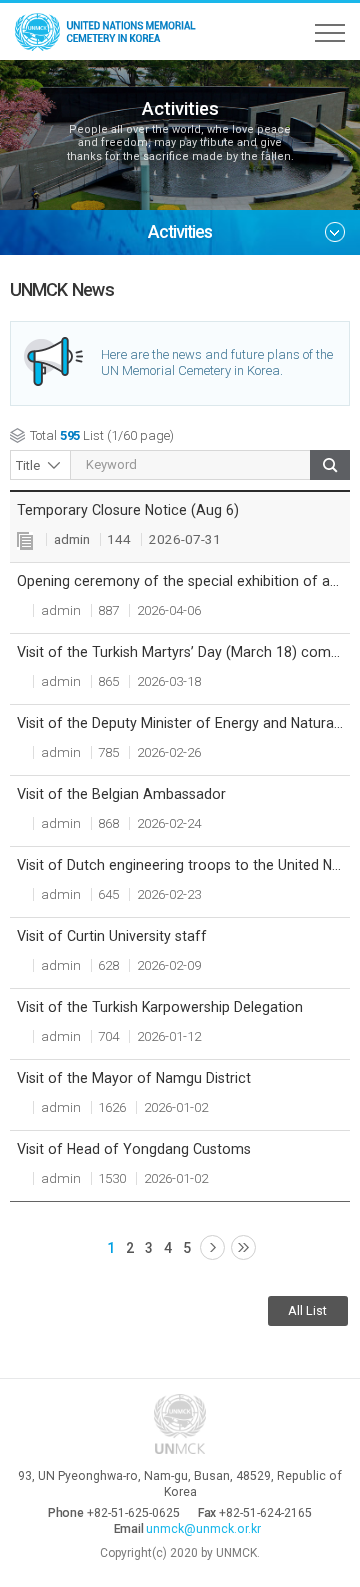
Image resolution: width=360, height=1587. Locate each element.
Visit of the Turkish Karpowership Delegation (160, 1007)
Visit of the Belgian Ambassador (121, 794)
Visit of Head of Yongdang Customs (134, 1149)
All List (307, 1310)
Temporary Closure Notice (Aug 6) (128, 510)
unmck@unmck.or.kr (203, 1529)
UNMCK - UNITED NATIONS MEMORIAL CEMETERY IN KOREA (110, 31)
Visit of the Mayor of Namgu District (134, 1078)
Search (330, 465)
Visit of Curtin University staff (112, 936)
